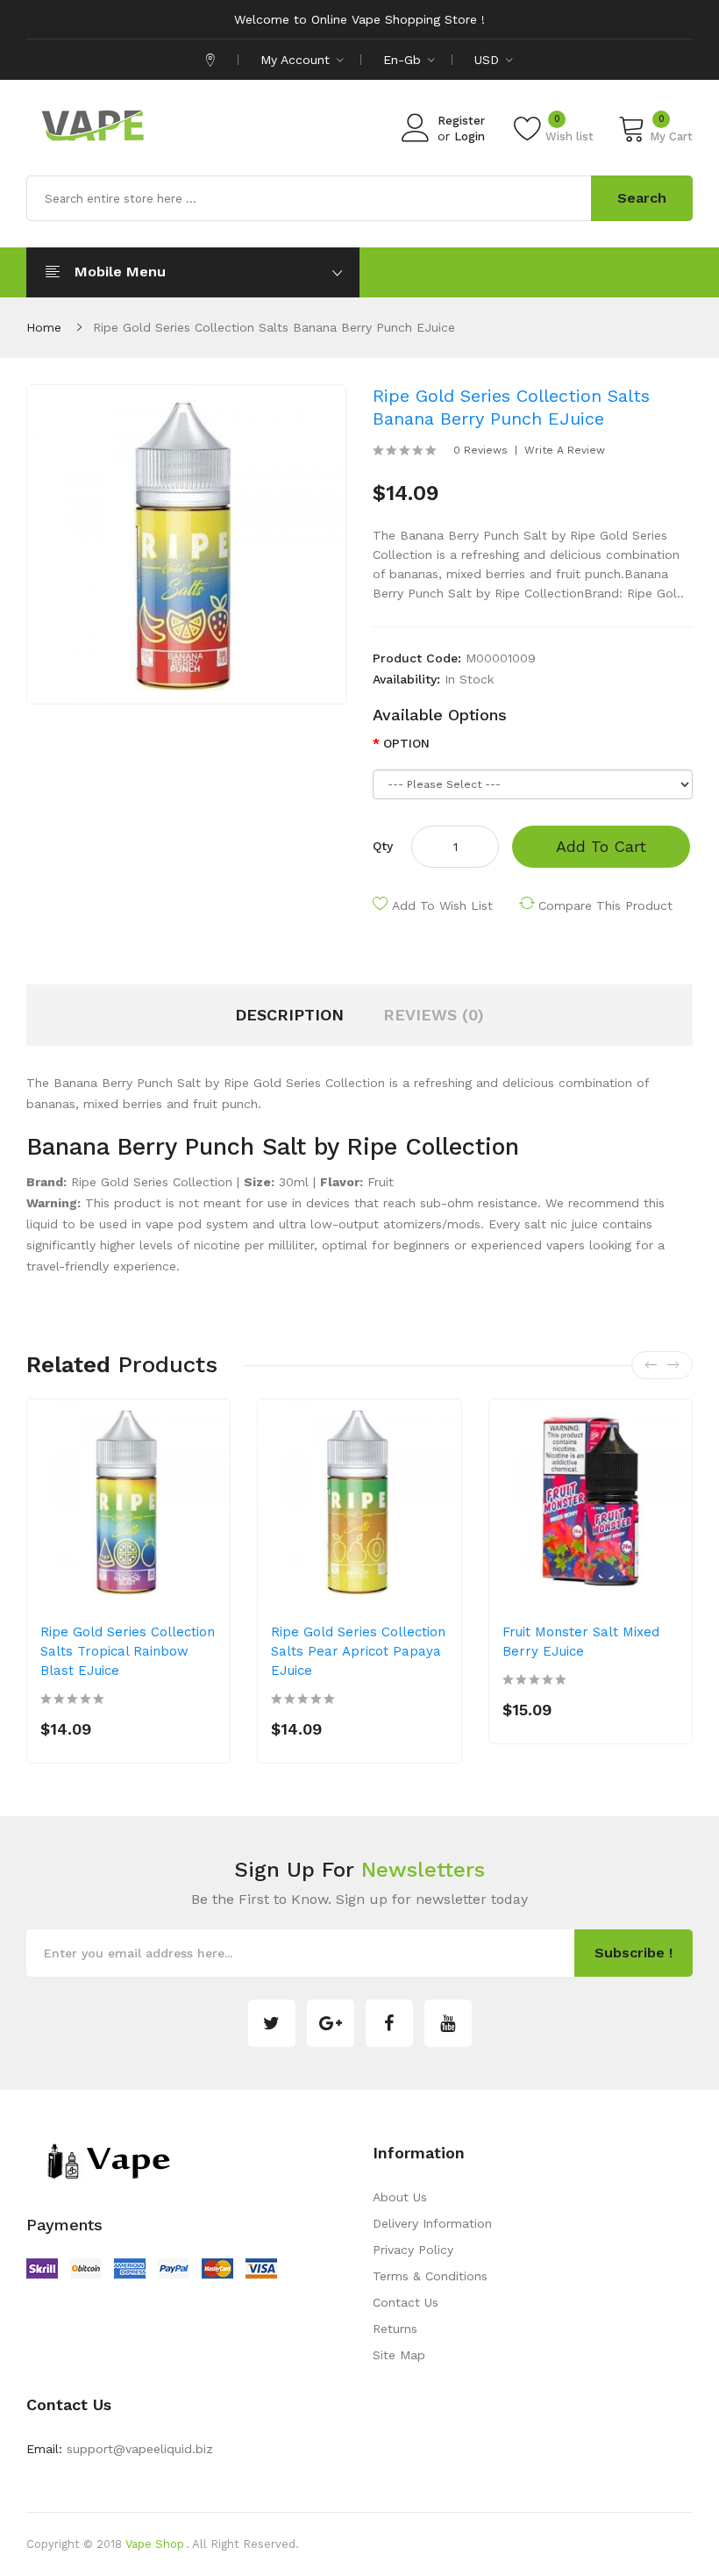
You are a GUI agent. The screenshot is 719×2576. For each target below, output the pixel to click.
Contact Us (406, 2302)
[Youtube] (448, 2023)
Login (470, 136)
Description (289, 1015)
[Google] (331, 2023)
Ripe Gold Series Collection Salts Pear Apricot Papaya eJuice (358, 1651)
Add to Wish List (442, 905)
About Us (400, 2197)
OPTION (406, 743)
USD (489, 60)
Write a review (565, 450)
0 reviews (481, 450)
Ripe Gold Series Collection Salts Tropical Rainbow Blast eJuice (128, 1651)
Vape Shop (155, 2544)
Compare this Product (605, 905)
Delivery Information (432, 2223)
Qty (383, 846)
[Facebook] (389, 2023)
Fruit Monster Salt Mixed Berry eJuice (581, 1642)
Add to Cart (601, 846)
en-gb (404, 60)
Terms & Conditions (430, 2276)
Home (44, 327)
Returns (395, 2329)
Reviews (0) (434, 1015)
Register (461, 121)
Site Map (399, 2355)
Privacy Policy (413, 2250)
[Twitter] (272, 2023)
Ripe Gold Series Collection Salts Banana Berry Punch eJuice (274, 327)
